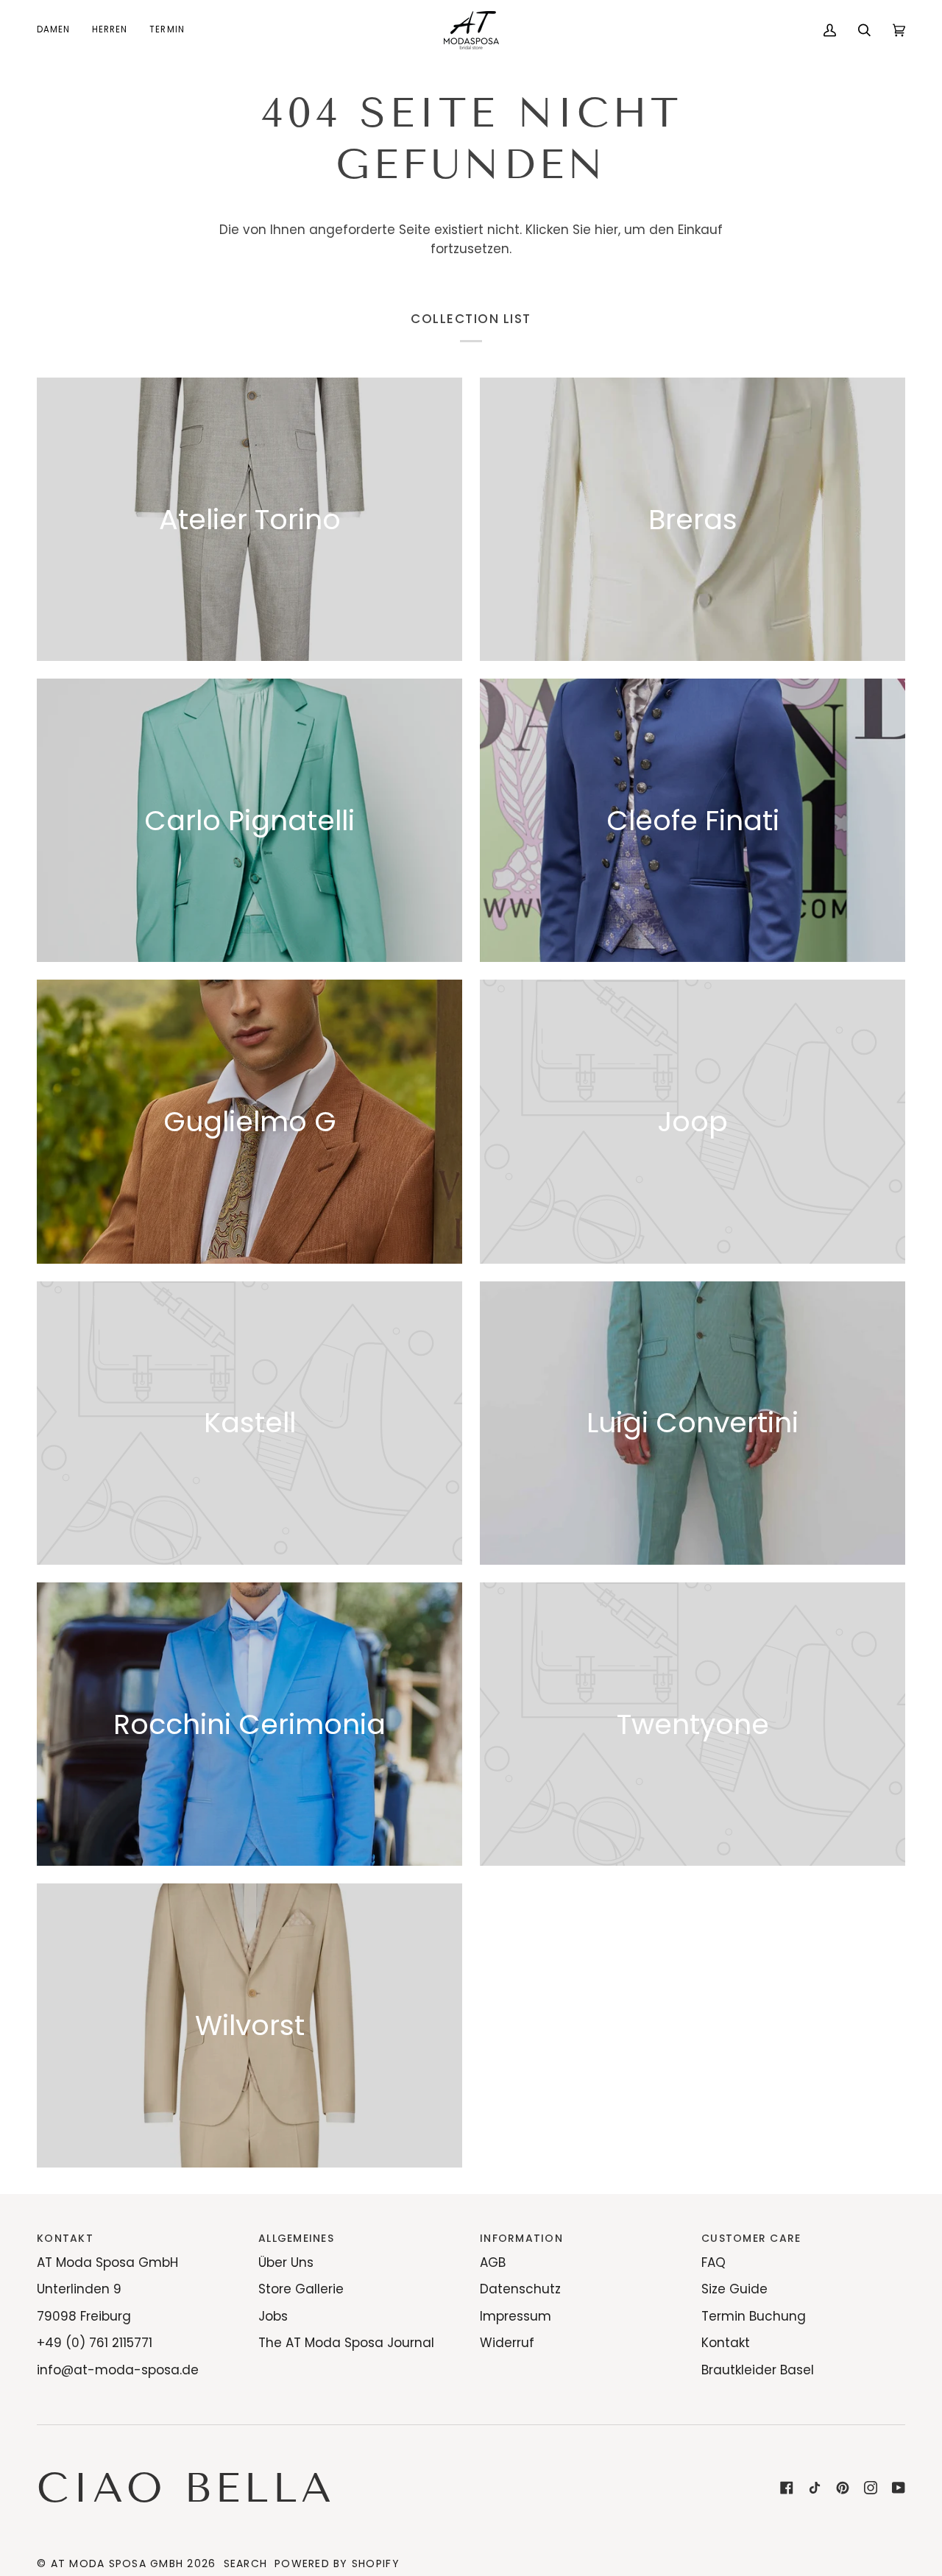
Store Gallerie (301, 2289)
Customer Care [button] (751, 2238)
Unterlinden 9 (79, 2289)
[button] (59, 30)
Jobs (273, 2316)
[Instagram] (871, 2488)
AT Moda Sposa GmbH (107, 2262)
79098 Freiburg (84, 2316)
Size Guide (734, 2289)
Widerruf (507, 2343)
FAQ (713, 2262)
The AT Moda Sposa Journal (346, 2343)
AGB (493, 2262)
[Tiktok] (815, 2488)
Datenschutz (520, 2289)
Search (246, 2563)
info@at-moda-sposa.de (118, 2370)
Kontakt (726, 2343)
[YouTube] (899, 2488)
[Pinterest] (843, 2488)
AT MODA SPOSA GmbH (117, 2563)
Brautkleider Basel (758, 2370)
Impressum (516, 2316)
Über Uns (286, 2262)
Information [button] (521, 2238)
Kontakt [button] (65, 2238)
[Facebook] (787, 2488)
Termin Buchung (754, 2316)
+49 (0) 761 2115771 (95, 2343)
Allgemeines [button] (296, 2238)
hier (606, 230)
